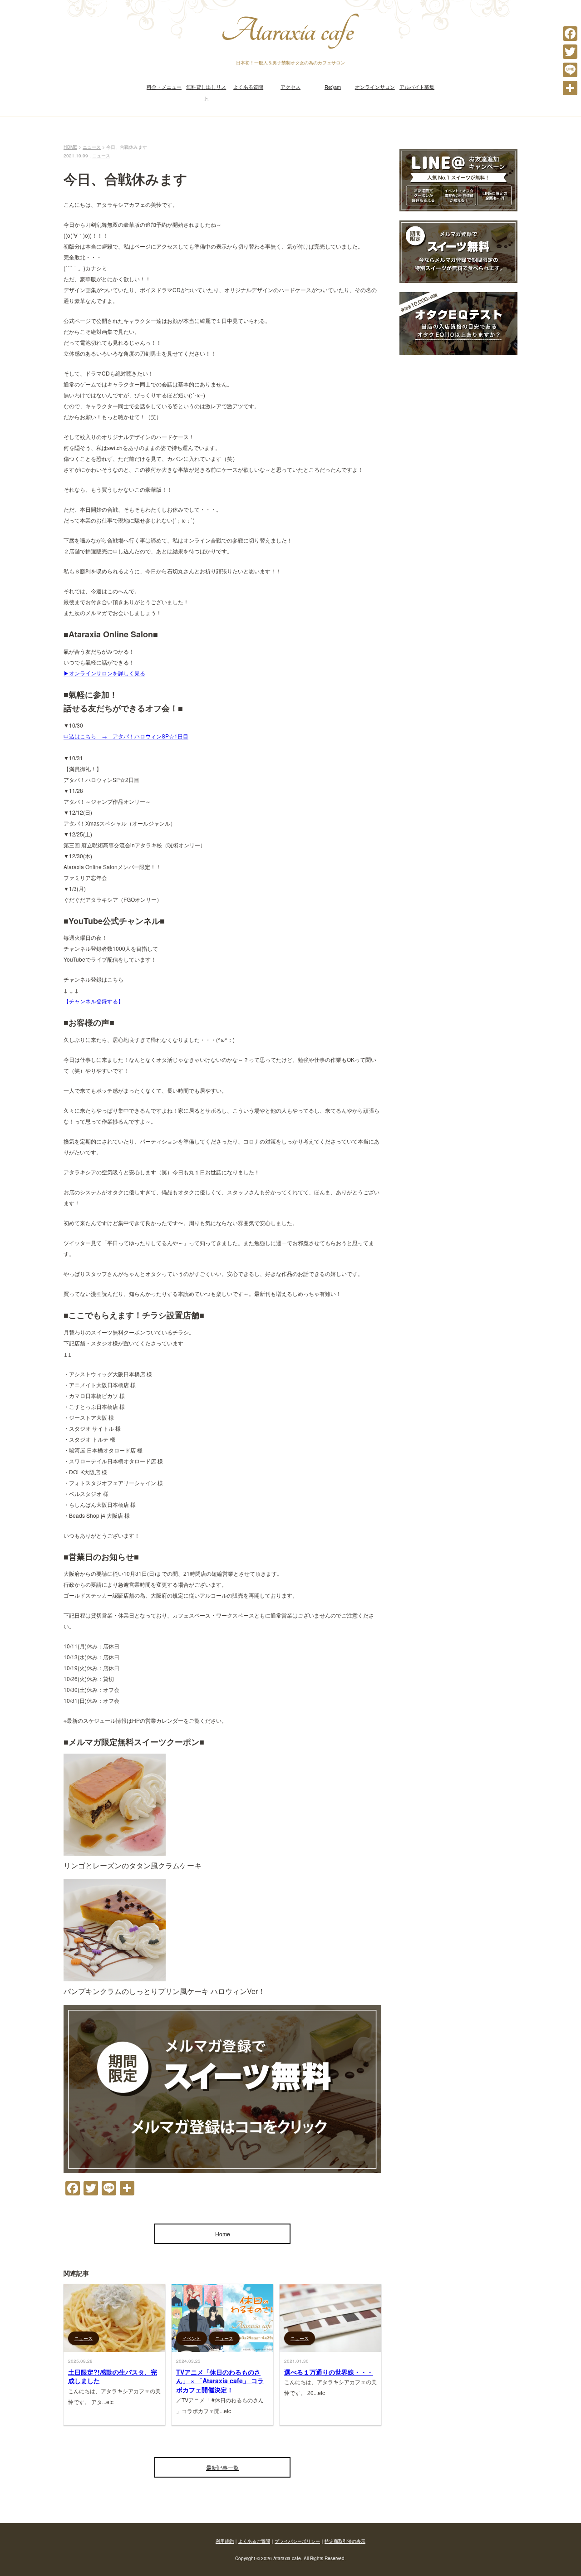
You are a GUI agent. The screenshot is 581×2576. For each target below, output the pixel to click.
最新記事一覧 (222, 2467)
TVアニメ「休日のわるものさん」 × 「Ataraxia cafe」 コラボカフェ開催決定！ (220, 2381)
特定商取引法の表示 (345, 2541)
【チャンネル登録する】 (94, 1001)
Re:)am (333, 87)
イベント (192, 2338)
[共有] (570, 88)
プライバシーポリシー (297, 2541)
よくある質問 (248, 87)
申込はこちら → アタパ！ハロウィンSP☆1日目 (126, 736)
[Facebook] (570, 34)
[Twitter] (570, 52)
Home (223, 2234)
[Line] (570, 70)
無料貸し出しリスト (206, 92)
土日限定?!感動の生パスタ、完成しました (113, 2376)
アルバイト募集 (417, 87)
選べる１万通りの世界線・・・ (329, 2372)
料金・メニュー (164, 87)
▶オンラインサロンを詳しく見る (104, 673)
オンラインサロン (375, 87)
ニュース (101, 156)
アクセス (290, 87)
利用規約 (225, 2541)
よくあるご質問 (254, 2541)
